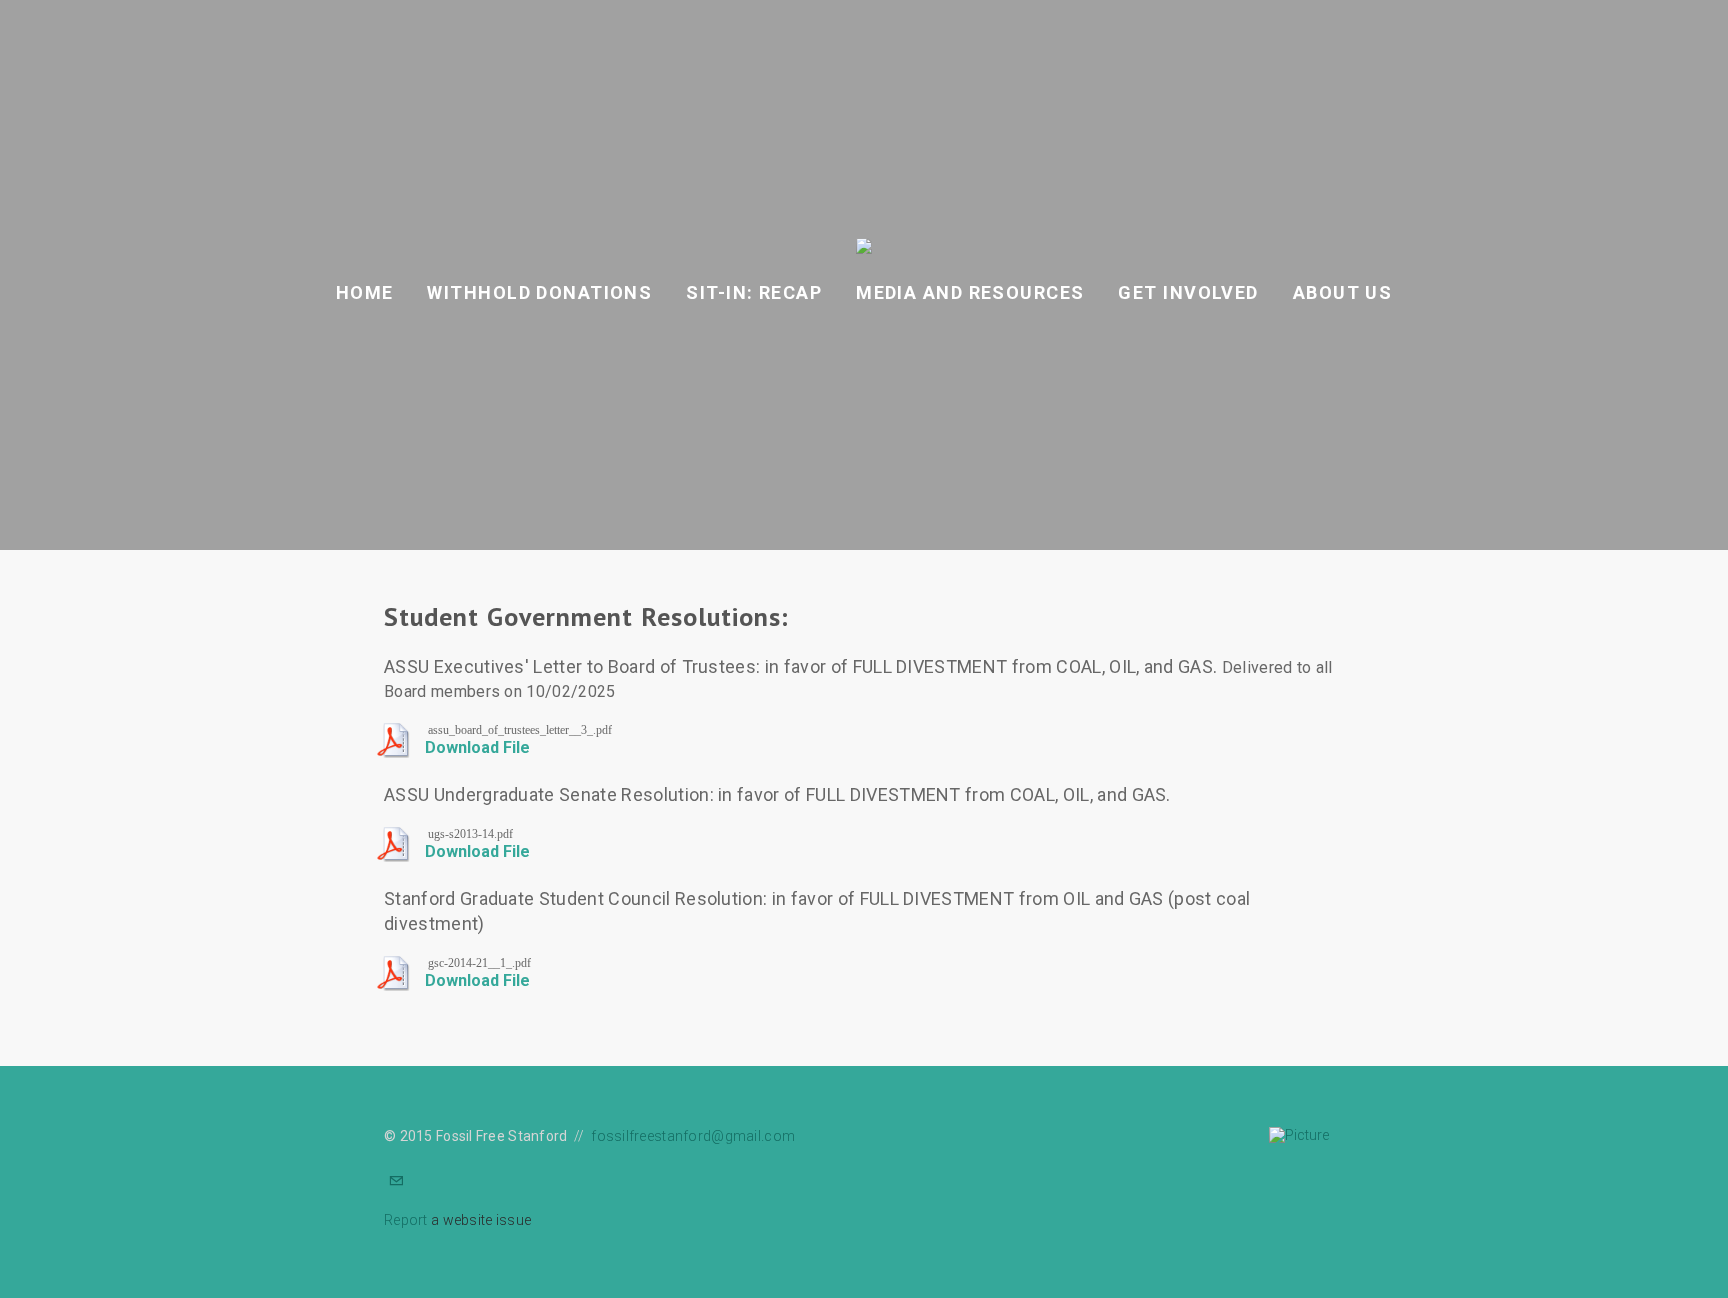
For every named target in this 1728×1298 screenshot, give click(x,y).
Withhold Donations (539, 292)
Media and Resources (970, 292)
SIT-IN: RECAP (754, 292)
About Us (1343, 292)
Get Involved (1188, 292)
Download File (477, 747)
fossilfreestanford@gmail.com (693, 1136)
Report (406, 1220)
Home (365, 292)
